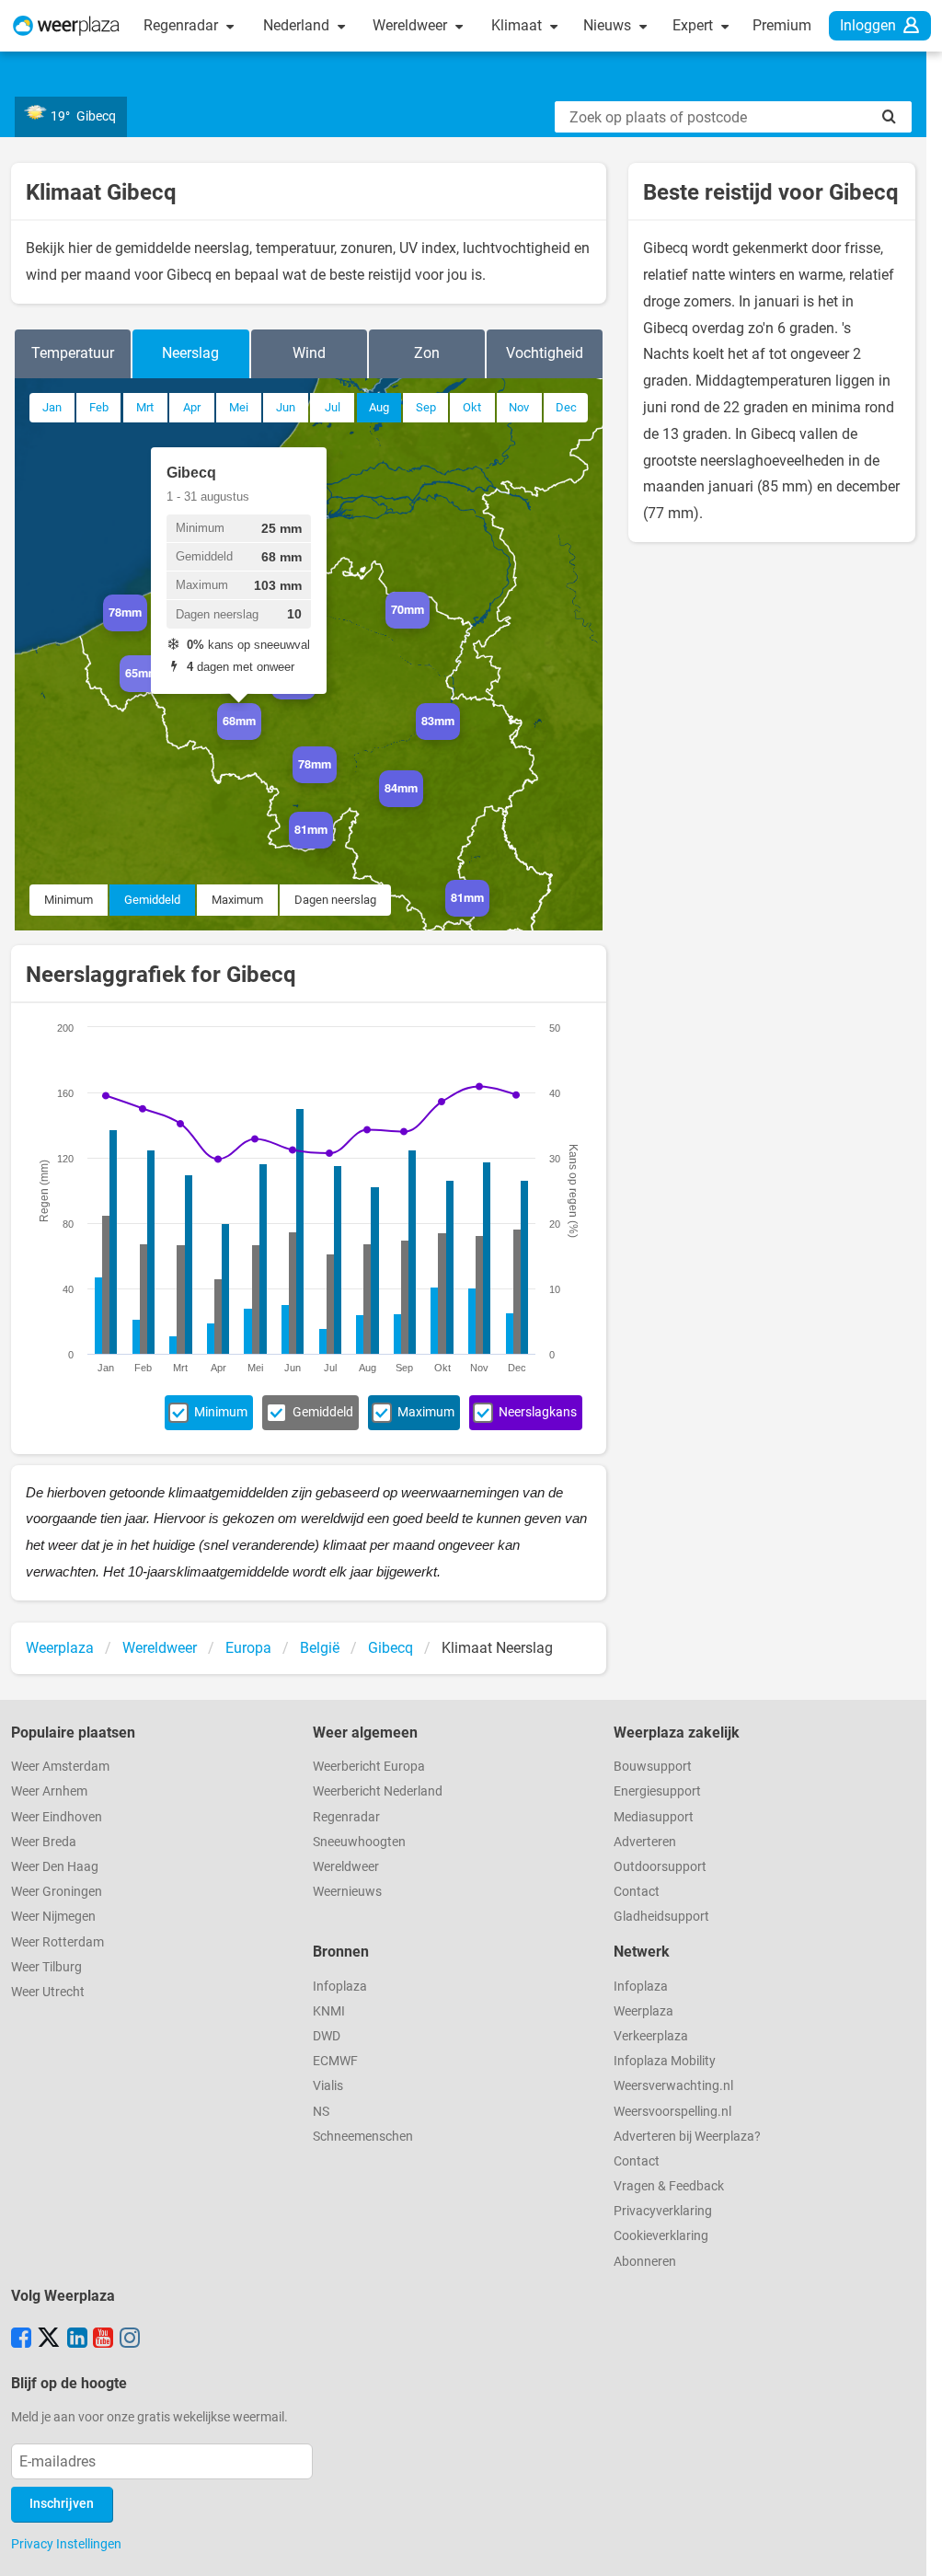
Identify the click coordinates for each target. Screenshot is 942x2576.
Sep (426, 407)
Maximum (237, 900)
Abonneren (645, 2262)
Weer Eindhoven (57, 1817)
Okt (472, 407)
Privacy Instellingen (66, 2544)
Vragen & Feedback (669, 2186)
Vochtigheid (545, 353)
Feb (99, 407)
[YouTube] (103, 2339)
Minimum (69, 900)
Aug (379, 407)
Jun (286, 407)
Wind (309, 353)
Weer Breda (44, 1842)
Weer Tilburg (46, 1967)
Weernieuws (347, 1892)
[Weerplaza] (66, 26)
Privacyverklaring (663, 2211)
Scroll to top (913, 2547)
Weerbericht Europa (369, 1767)
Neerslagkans (538, 1412)
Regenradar (183, 25)
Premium (782, 25)
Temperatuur (73, 353)
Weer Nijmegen (53, 1917)
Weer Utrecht (48, 1992)
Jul (333, 407)
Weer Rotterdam (57, 1942)
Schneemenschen (363, 2137)
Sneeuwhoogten (359, 1842)
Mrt (145, 407)
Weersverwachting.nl (673, 2086)
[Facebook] (21, 2339)
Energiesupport (657, 1791)
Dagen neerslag (335, 900)
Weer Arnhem (49, 1791)
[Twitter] (49, 2339)
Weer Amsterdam (60, 1767)
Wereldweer (412, 25)
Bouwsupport (653, 1767)
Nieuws (609, 25)
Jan (52, 407)
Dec (566, 407)
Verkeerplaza (651, 2036)
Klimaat (518, 25)
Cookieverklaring (661, 2236)
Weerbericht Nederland (378, 1791)
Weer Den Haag (55, 1867)
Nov (519, 407)
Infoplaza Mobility (665, 2061)
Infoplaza (340, 1987)
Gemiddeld (152, 900)
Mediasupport (654, 1817)
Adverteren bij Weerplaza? (687, 2137)
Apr (192, 407)
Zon (427, 353)
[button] (147, 631)
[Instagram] (130, 2339)
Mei (239, 407)
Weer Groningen (57, 1892)
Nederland (298, 25)
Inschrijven (62, 2504)
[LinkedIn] (77, 2339)
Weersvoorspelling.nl (672, 2112)
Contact (637, 1892)
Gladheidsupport (661, 1917)
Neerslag (190, 353)
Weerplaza (643, 2011)
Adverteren (645, 1842)
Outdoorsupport (660, 1867)
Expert (695, 25)
